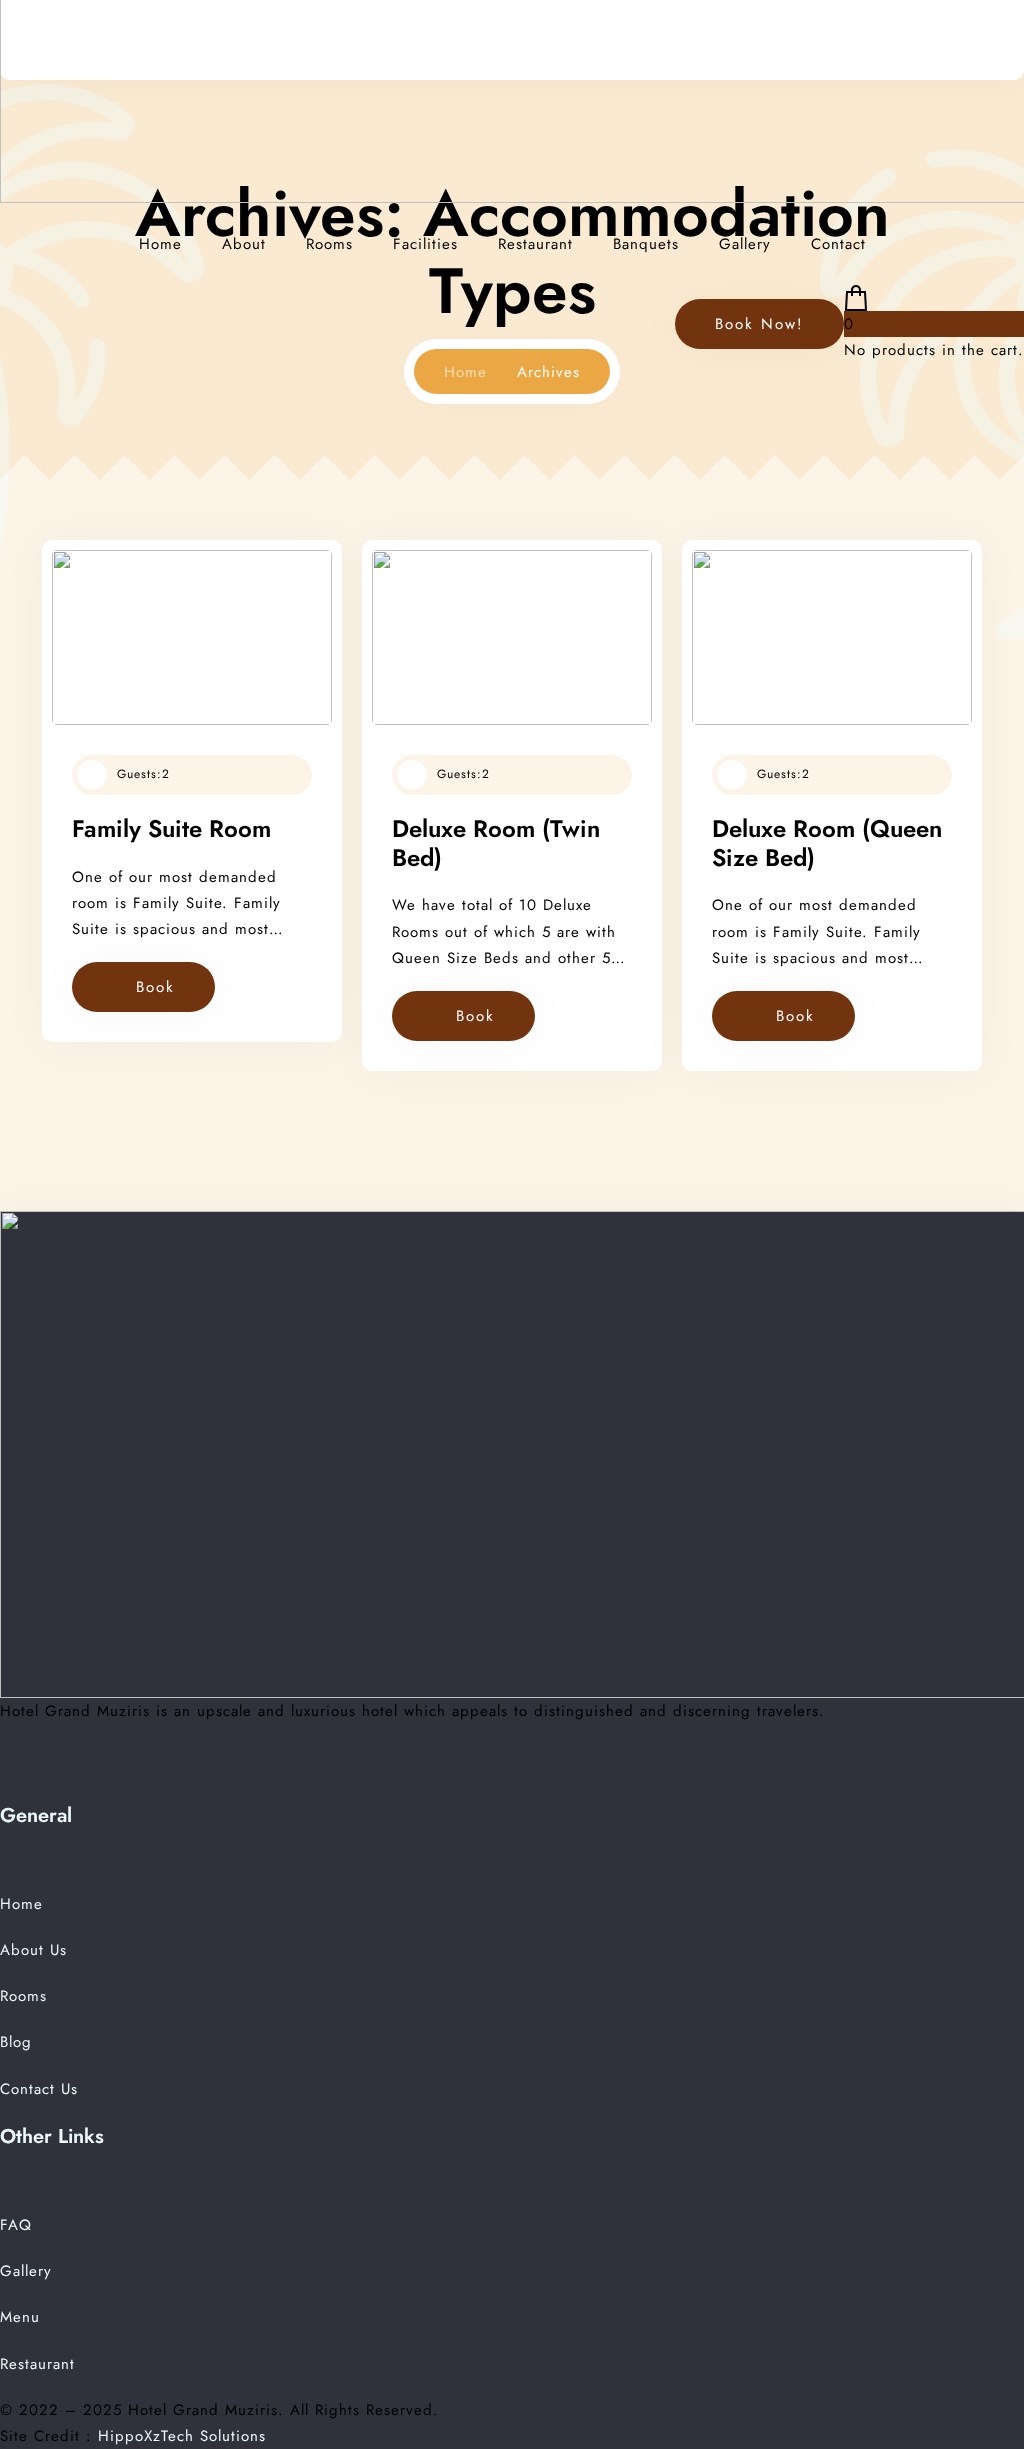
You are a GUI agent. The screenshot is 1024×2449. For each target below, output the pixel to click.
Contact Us (39, 2089)
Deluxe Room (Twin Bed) (496, 843)
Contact (838, 244)
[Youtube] (38, 1787)
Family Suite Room (171, 828)
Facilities (425, 244)
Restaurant (535, 244)
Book (155, 987)
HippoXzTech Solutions (182, 2436)
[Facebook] (9, 1787)
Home (160, 244)
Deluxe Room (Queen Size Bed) (827, 843)
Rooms (329, 244)
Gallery (745, 244)
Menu (20, 2317)
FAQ (16, 2225)
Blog (16, 2042)
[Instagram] (64, 1787)
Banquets (646, 244)
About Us (33, 1950)
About (244, 244)
